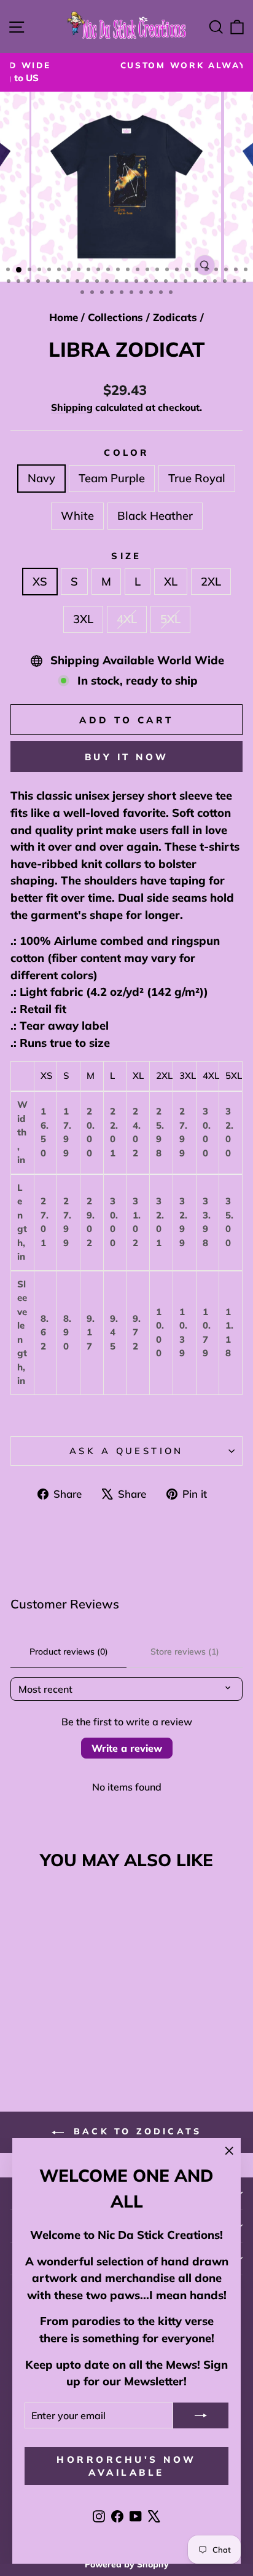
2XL (211, 582)
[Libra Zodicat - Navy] (26, 2038)
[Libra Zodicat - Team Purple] (40, 2038)
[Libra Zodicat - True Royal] (54, 2038)
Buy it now (127, 757)
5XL (170, 619)
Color (126, 452)
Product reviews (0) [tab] (69, 1652)
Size (126, 556)
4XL (127, 619)
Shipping (72, 407)
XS (40, 582)
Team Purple (112, 478)
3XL (83, 619)
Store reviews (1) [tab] (185, 1652)
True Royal (197, 478)
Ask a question (126, 1451)
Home (64, 317)
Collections (115, 317)
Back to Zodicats (135, 2131)
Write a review (127, 1748)
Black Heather (155, 516)
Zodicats (175, 317)
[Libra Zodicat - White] (68, 2038)
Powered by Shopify (127, 2564)
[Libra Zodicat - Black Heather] (83, 2038)
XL (171, 582)
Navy (41, 478)
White (77, 516)
